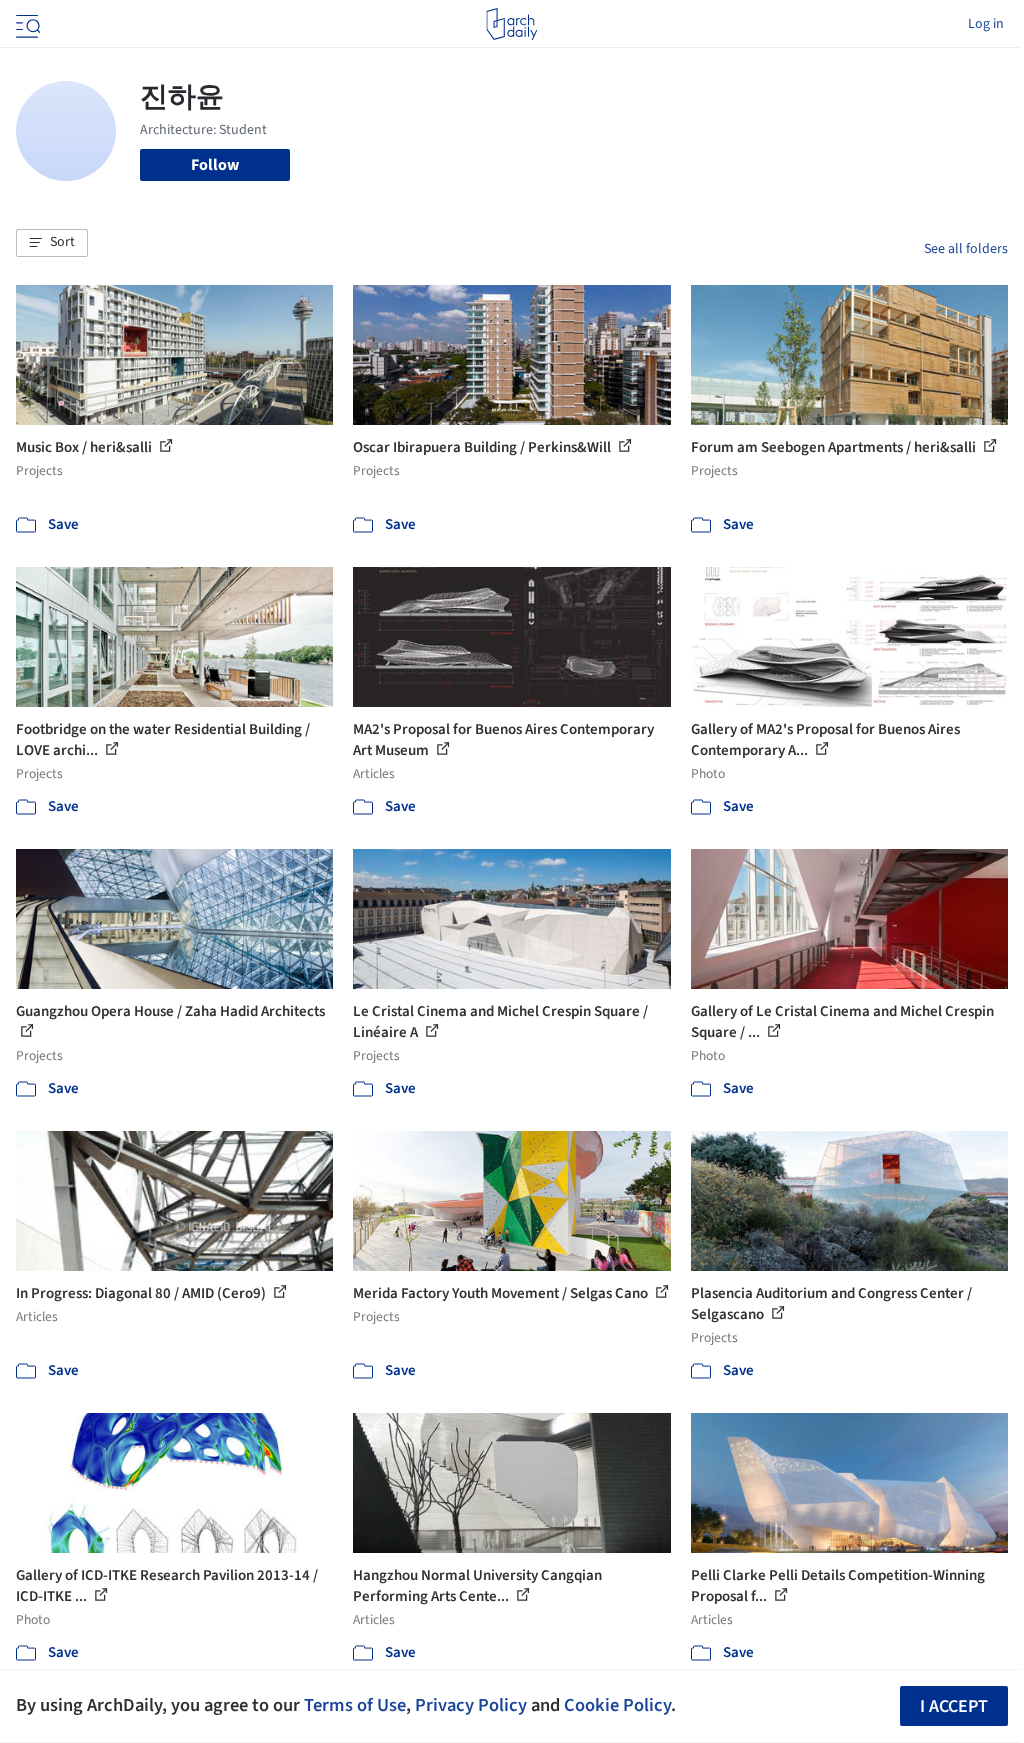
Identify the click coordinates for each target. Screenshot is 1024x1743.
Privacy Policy (471, 1705)
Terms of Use (355, 1705)
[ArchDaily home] (511, 24)
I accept (954, 1706)
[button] (52, 243)
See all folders (966, 249)
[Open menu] (26, 24)
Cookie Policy (617, 1705)
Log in (986, 24)
